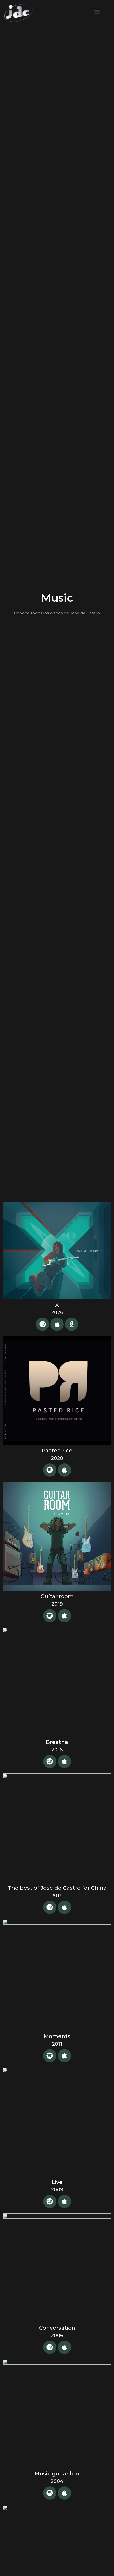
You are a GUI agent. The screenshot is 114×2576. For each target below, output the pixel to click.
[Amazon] (72, 1324)
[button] (97, 12)
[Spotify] (42, 1324)
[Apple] (57, 1324)
